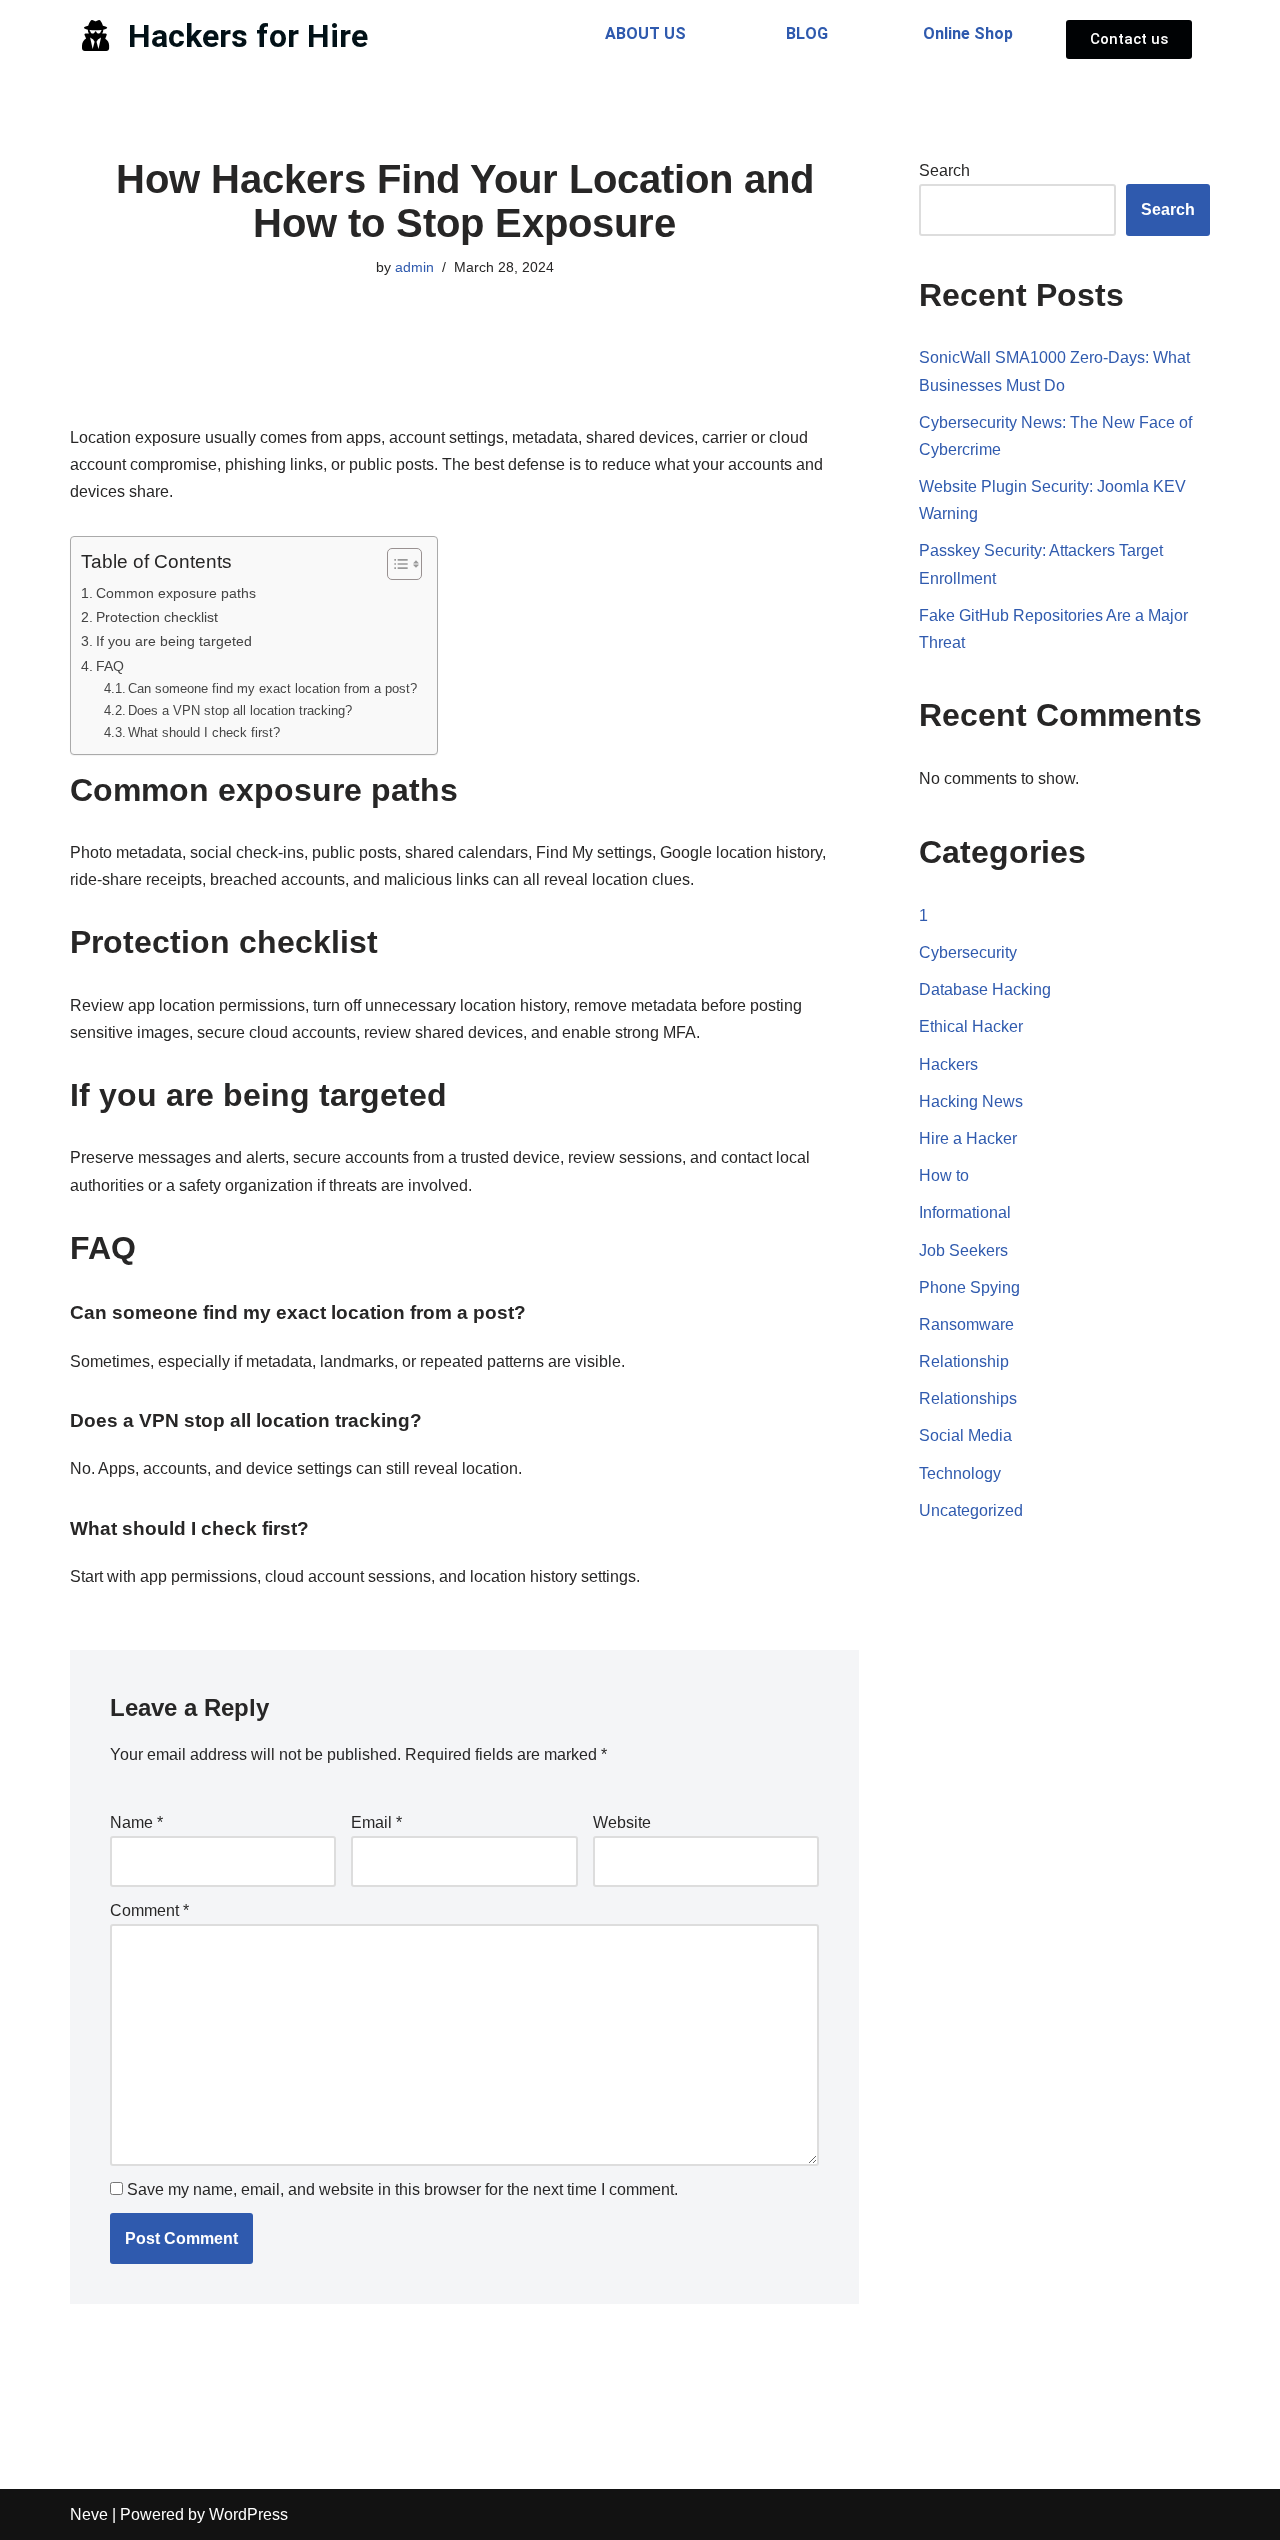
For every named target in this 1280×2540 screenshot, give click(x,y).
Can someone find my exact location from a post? (272, 688)
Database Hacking (985, 989)
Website (622, 1822)
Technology (960, 1473)
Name (136, 1822)
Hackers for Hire (248, 36)
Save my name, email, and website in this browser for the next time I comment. (402, 2189)
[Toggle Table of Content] (394, 564)
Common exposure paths (176, 593)
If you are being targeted (174, 641)
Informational (965, 1212)
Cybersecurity (968, 952)
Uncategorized (971, 1510)
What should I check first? (204, 732)
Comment (149, 1910)
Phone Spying (969, 1287)
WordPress (248, 2514)
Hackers (948, 1064)
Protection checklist (157, 617)
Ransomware (966, 1324)
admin (414, 267)
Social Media (965, 1435)
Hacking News (971, 1101)
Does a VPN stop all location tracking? (240, 710)
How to (944, 1175)
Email (376, 1822)
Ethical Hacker (971, 1026)
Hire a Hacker (968, 1138)
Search (944, 170)
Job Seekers (963, 1250)
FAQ (110, 666)
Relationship (964, 1361)
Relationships (968, 1398)
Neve (89, 2514)
